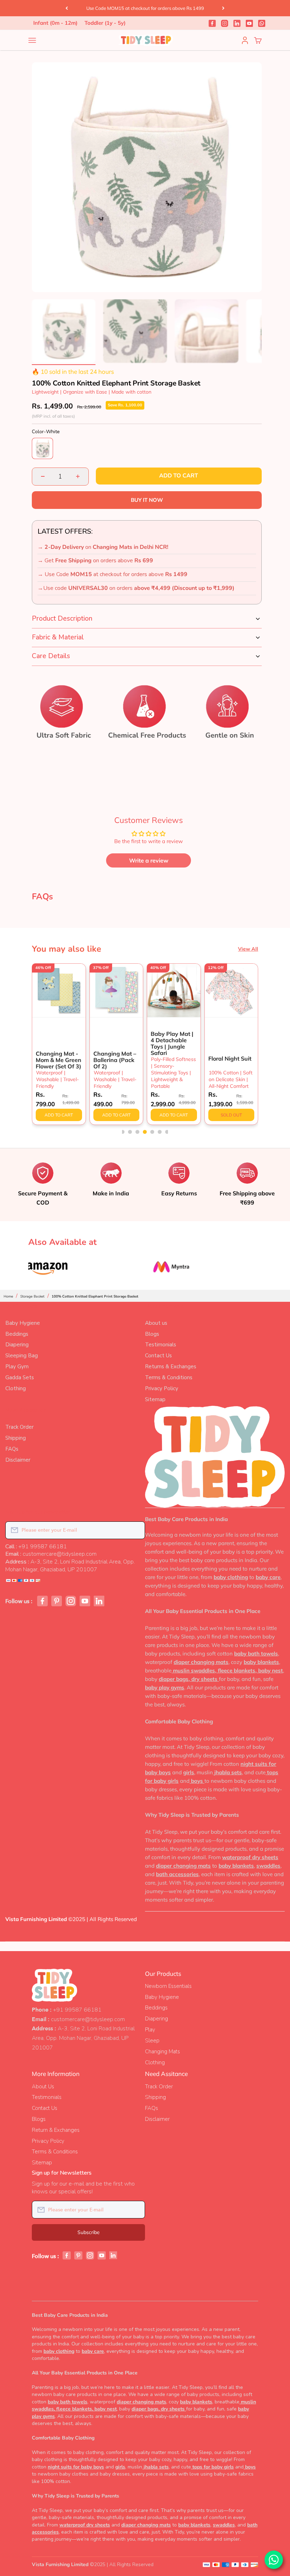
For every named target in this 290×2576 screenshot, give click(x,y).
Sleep (152, 2041)
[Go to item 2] (135, 332)
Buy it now (147, 500)
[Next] (223, 8)
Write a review (149, 860)
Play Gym (17, 1367)
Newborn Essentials (168, 1986)
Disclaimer (18, 1460)
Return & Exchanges (56, 2130)
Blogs (152, 1334)
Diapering (17, 1345)
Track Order (19, 1427)
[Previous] (67, 8)
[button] (123, 1132)
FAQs (12, 1449)
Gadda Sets (20, 1377)
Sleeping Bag (22, 1356)
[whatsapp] (262, 23)
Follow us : (19, 1601)
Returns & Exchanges (171, 1367)
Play (150, 2030)
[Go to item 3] (207, 332)
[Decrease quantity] (43, 477)
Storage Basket (32, 1296)
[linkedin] (237, 23)
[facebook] (212, 23)
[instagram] (225, 23)
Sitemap (155, 1399)
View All (248, 949)
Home (8, 1296)
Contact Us (158, 1356)
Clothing (16, 1388)
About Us (43, 2087)
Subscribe (89, 2232)
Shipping (16, 1438)
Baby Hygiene (23, 1323)
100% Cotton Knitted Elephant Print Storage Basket (95, 1296)
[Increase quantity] (78, 477)
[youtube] (249, 23)
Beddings (17, 1334)
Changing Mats (163, 2052)
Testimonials (161, 1345)
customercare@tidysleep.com (88, 2019)
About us (156, 1323)
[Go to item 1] (64, 332)
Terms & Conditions (169, 1377)
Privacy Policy (162, 1388)
